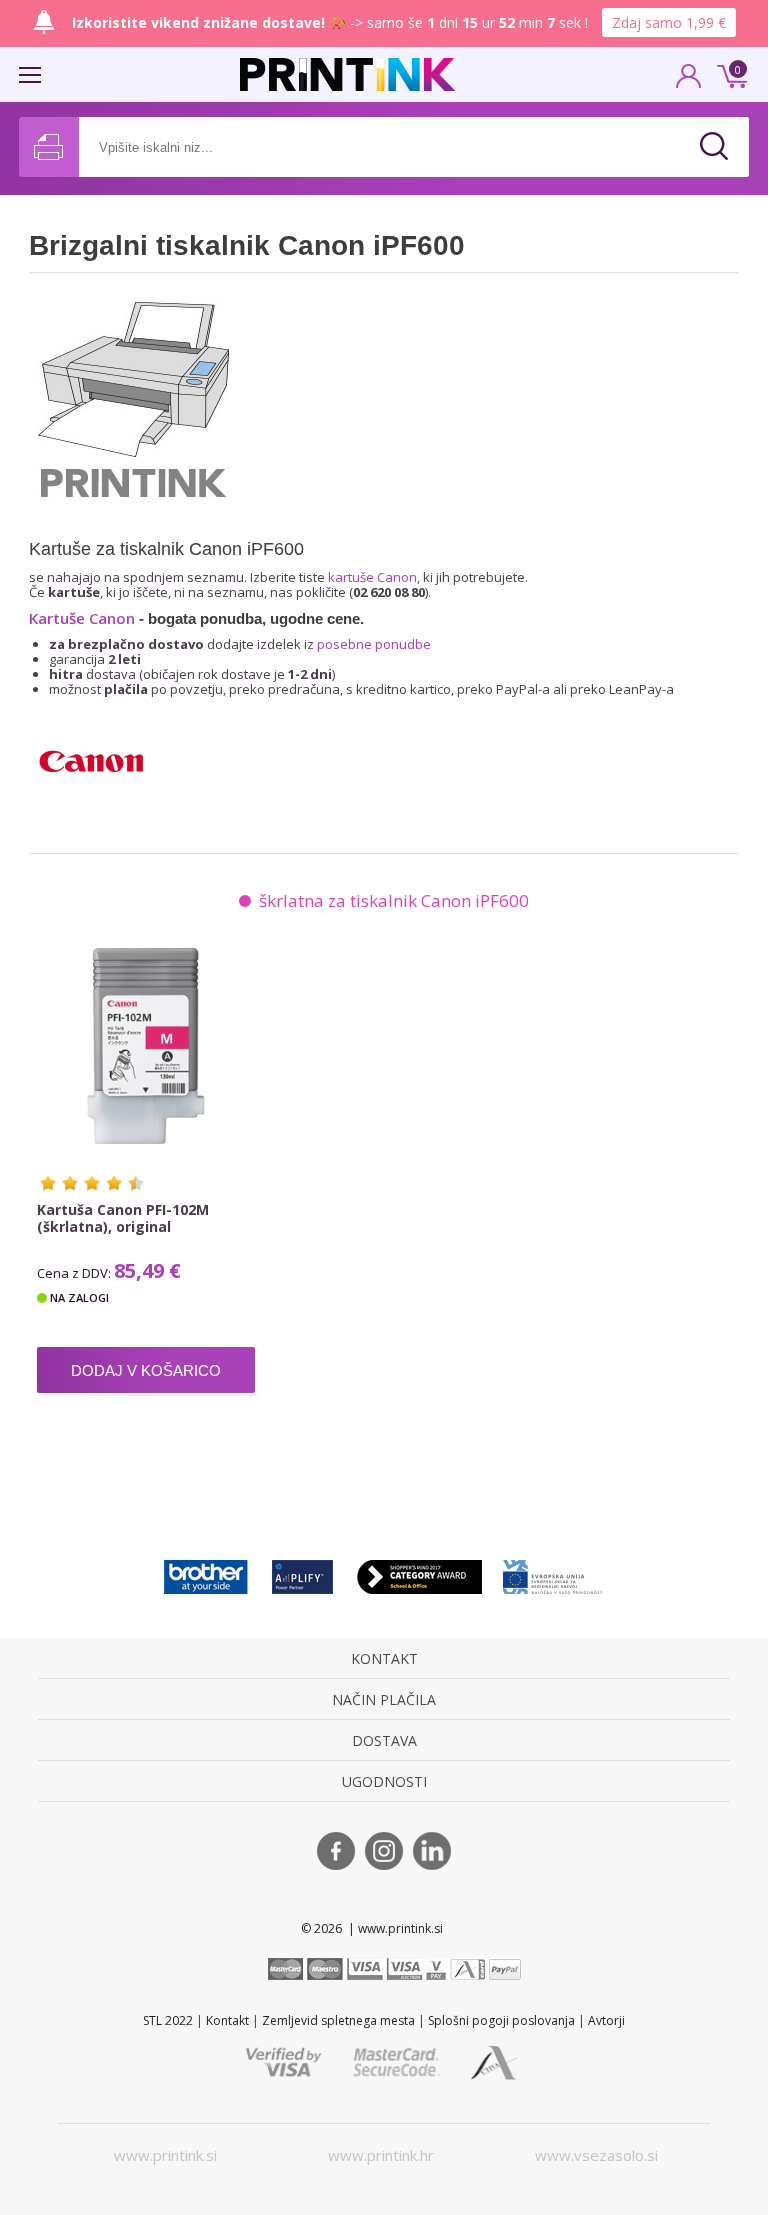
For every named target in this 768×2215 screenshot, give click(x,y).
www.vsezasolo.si (596, 2155)
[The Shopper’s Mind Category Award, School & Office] (420, 1576)
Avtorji (606, 2020)
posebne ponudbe (374, 644)
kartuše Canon (372, 577)
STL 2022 (168, 2020)
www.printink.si (165, 2155)
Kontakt (227, 2020)
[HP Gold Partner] (302, 1576)
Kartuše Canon (82, 618)
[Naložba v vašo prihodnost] (553, 1576)
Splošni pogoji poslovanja (501, 2020)
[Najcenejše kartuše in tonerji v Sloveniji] (347, 74)
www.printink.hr (381, 2155)
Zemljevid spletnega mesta (338, 2020)
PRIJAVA (689, 82)
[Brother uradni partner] (206, 1576)
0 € (729, 74)
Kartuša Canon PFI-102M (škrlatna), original (123, 1218)
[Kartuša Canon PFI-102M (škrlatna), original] (146, 1046)
